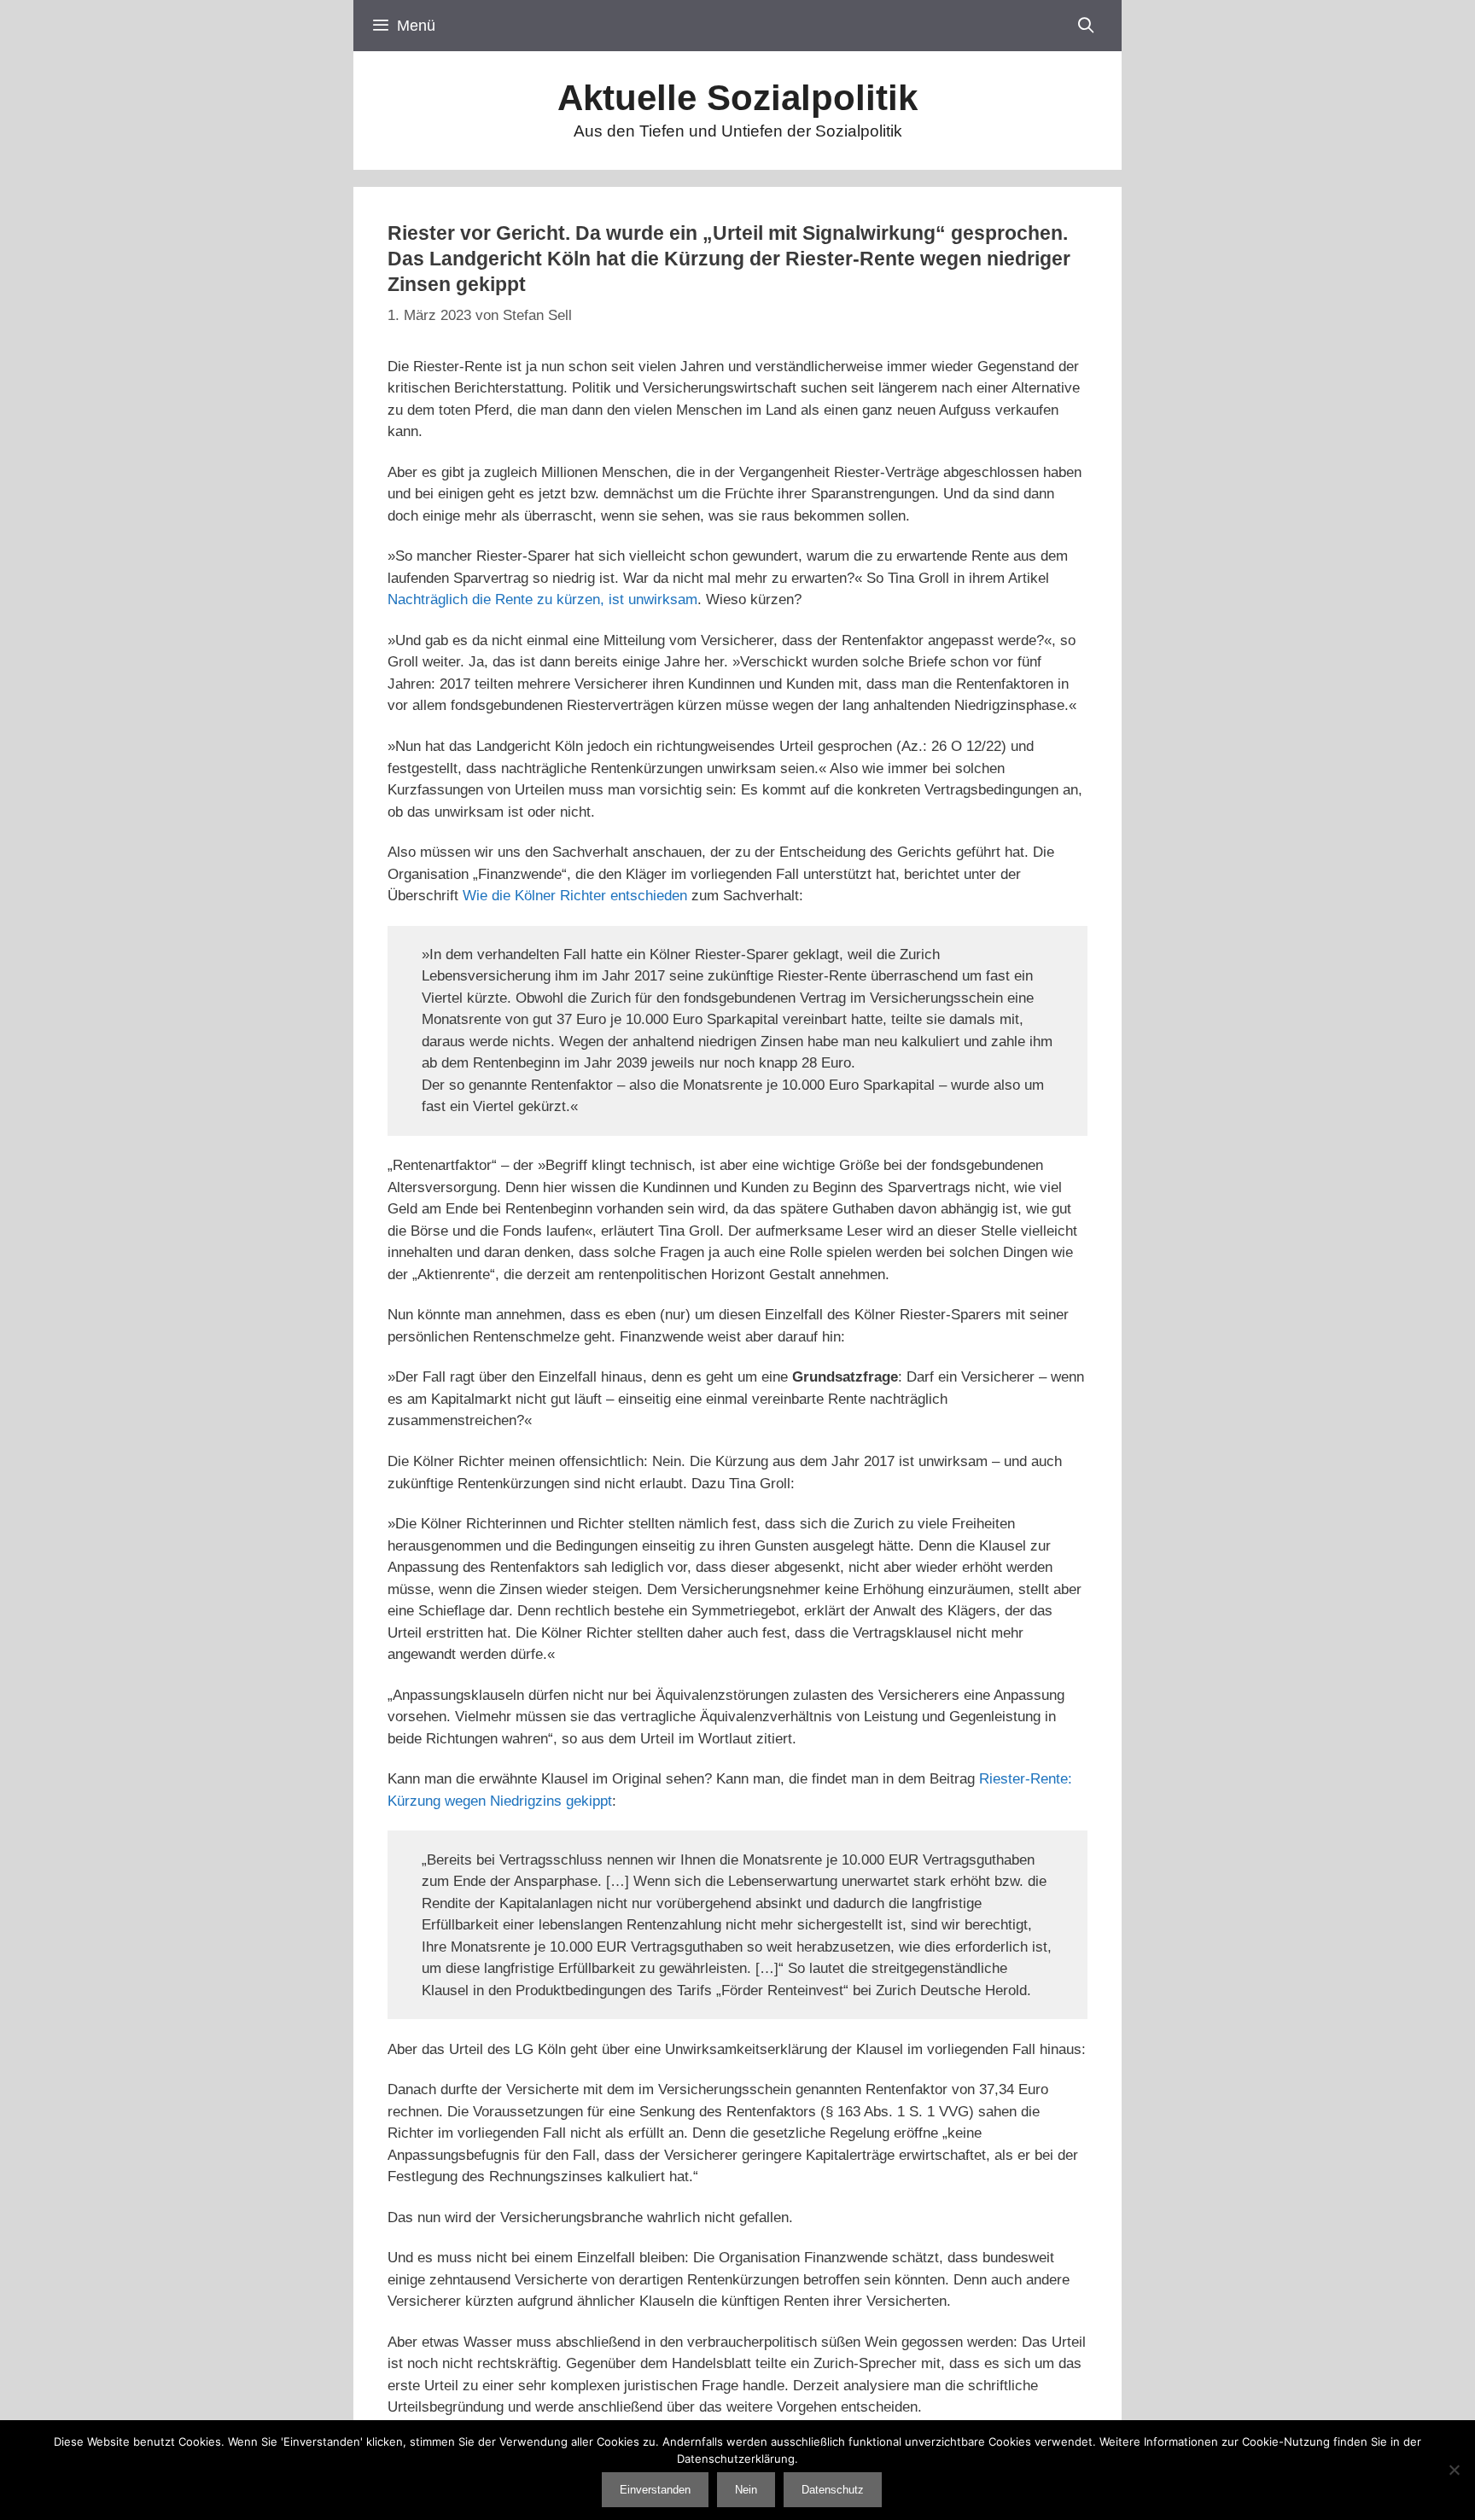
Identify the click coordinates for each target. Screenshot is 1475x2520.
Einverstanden (655, 2490)
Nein (746, 2490)
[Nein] (1454, 2470)
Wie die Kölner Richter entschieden (575, 896)
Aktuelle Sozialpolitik (737, 98)
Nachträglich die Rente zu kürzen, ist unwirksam (542, 599)
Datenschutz (833, 2490)
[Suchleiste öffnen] (1086, 26)
